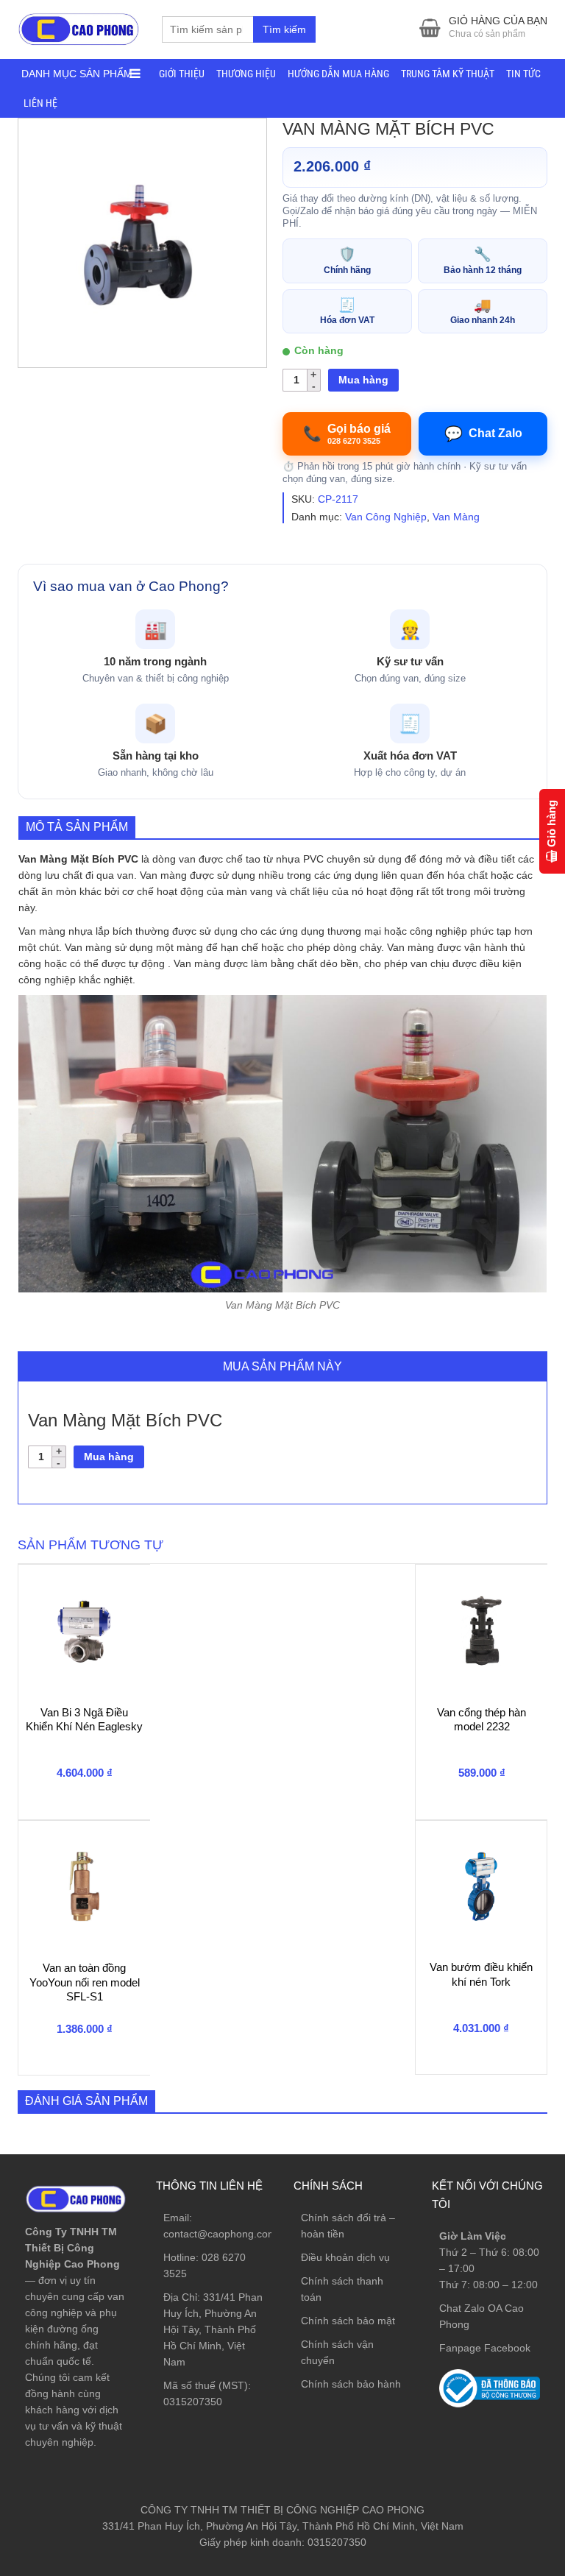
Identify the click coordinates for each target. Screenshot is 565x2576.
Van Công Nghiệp (386, 517)
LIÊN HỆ (40, 103)
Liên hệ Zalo (495, 2397)
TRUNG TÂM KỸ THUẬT (448, 74)
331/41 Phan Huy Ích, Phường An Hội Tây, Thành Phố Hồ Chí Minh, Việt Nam (213, 2329)
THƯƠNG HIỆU (246, 74)
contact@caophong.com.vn (227, 2234)
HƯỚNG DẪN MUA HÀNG (338, 74)
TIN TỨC (523, 74)
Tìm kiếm (284, 29)
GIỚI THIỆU (182, 74)
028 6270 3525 (499, 2357)
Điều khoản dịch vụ (345, 2257)
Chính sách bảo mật (348, 2321)
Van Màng (456, 517)
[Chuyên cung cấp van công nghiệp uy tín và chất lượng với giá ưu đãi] (79, 28)
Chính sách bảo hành (351, 2384)
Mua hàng (363, 380)
